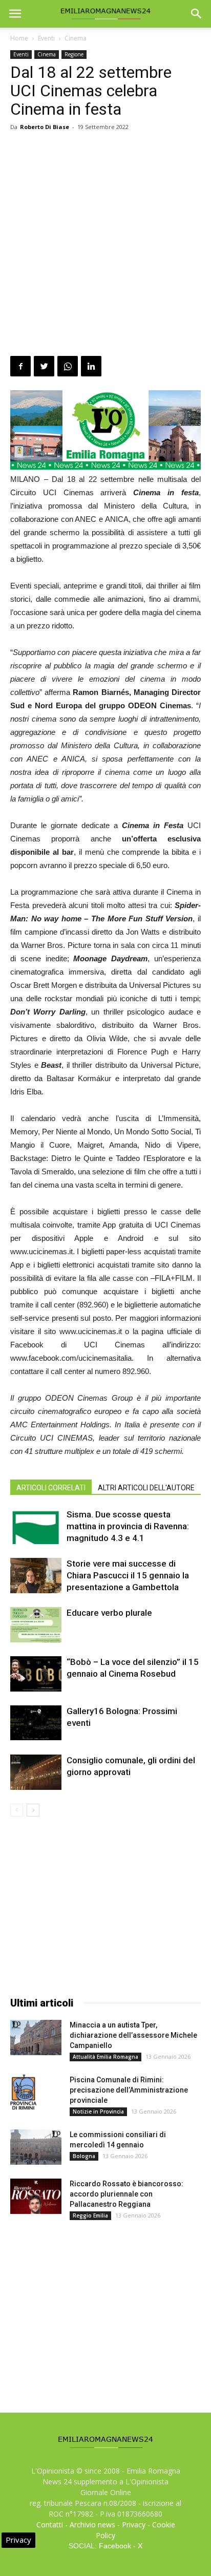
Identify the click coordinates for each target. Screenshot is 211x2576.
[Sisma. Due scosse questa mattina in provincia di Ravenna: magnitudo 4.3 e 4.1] (36, 1526)
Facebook (115, 2546)
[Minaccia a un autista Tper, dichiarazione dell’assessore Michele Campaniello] (36, 2037)
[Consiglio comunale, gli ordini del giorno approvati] (36, 1772)
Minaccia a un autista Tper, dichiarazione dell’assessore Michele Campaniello (133, 2035)
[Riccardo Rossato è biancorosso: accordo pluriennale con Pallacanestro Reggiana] (36, 2196)
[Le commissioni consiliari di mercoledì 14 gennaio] (36, 2147)
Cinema (76, 38)
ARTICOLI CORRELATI (51, 1488)
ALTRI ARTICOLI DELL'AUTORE (146, 1488)
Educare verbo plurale (109, 1613)
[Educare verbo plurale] (36, 1625)
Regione (74, 54)
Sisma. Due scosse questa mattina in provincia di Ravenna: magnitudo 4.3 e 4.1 (128, 1526)
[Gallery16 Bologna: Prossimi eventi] (36, 1723)
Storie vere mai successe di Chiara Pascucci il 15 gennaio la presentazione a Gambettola (128, 1575)
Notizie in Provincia (98, 2112)
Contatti (50, 2525)
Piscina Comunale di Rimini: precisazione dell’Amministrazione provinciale (129, 2090)
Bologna (84, 2156)
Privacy (134, 2525)
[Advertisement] (105, 245)
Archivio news (92, 2525)
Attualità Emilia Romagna (105, 2057)
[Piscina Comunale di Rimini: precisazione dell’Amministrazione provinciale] (23, 2092)
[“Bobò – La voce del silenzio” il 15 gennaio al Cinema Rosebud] (36, 1674)
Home (19, 38)
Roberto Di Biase (45, 127)
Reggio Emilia (90, 2215)
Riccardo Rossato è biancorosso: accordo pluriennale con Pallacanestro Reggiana (126, 2194)
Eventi (46, 38)
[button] (197, 14)
